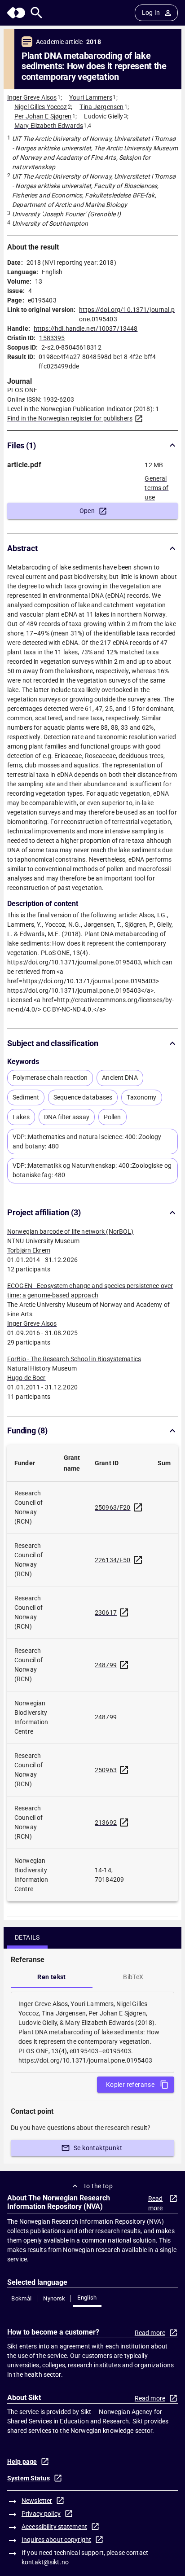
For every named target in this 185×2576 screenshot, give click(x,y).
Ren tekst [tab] (52, 1977)
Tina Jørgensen (101, 107)
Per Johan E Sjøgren (43, 116)
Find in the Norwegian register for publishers (70, 418)
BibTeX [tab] (133, 1977)
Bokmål (21, 2298)
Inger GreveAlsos (32, 1323)
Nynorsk (54, 2298)
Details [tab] (27, 1937)
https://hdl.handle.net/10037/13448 (86, 329)
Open (87, 511)
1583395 (52, 338)
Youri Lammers (91, 97)
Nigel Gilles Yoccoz (41, 107)
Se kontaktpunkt (98, 2148)
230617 (106, 1612)
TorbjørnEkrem (29, 1250)
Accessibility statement (54, 2527)
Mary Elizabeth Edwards (49, 126)
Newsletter (37, 2501)
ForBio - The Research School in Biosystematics (74, 1359)
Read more (156, 2203)
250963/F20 (113, 1507)
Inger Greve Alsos (32, 97)
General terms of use (156, 485)
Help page (22, 2462)
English (87, 2298)
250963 (106, 1770)
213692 (106, 1822)
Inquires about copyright (56, 2540)
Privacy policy (41, 2514)
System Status (29, 2478)
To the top (98, 2186)
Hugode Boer (26, 1378)
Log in (151, 13)
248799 (106, 1665)
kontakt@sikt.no (45, 2562)
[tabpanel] (92, 2032)
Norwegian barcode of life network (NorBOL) (70, 1231)
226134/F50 (113, 1560)
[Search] (37, 13)
